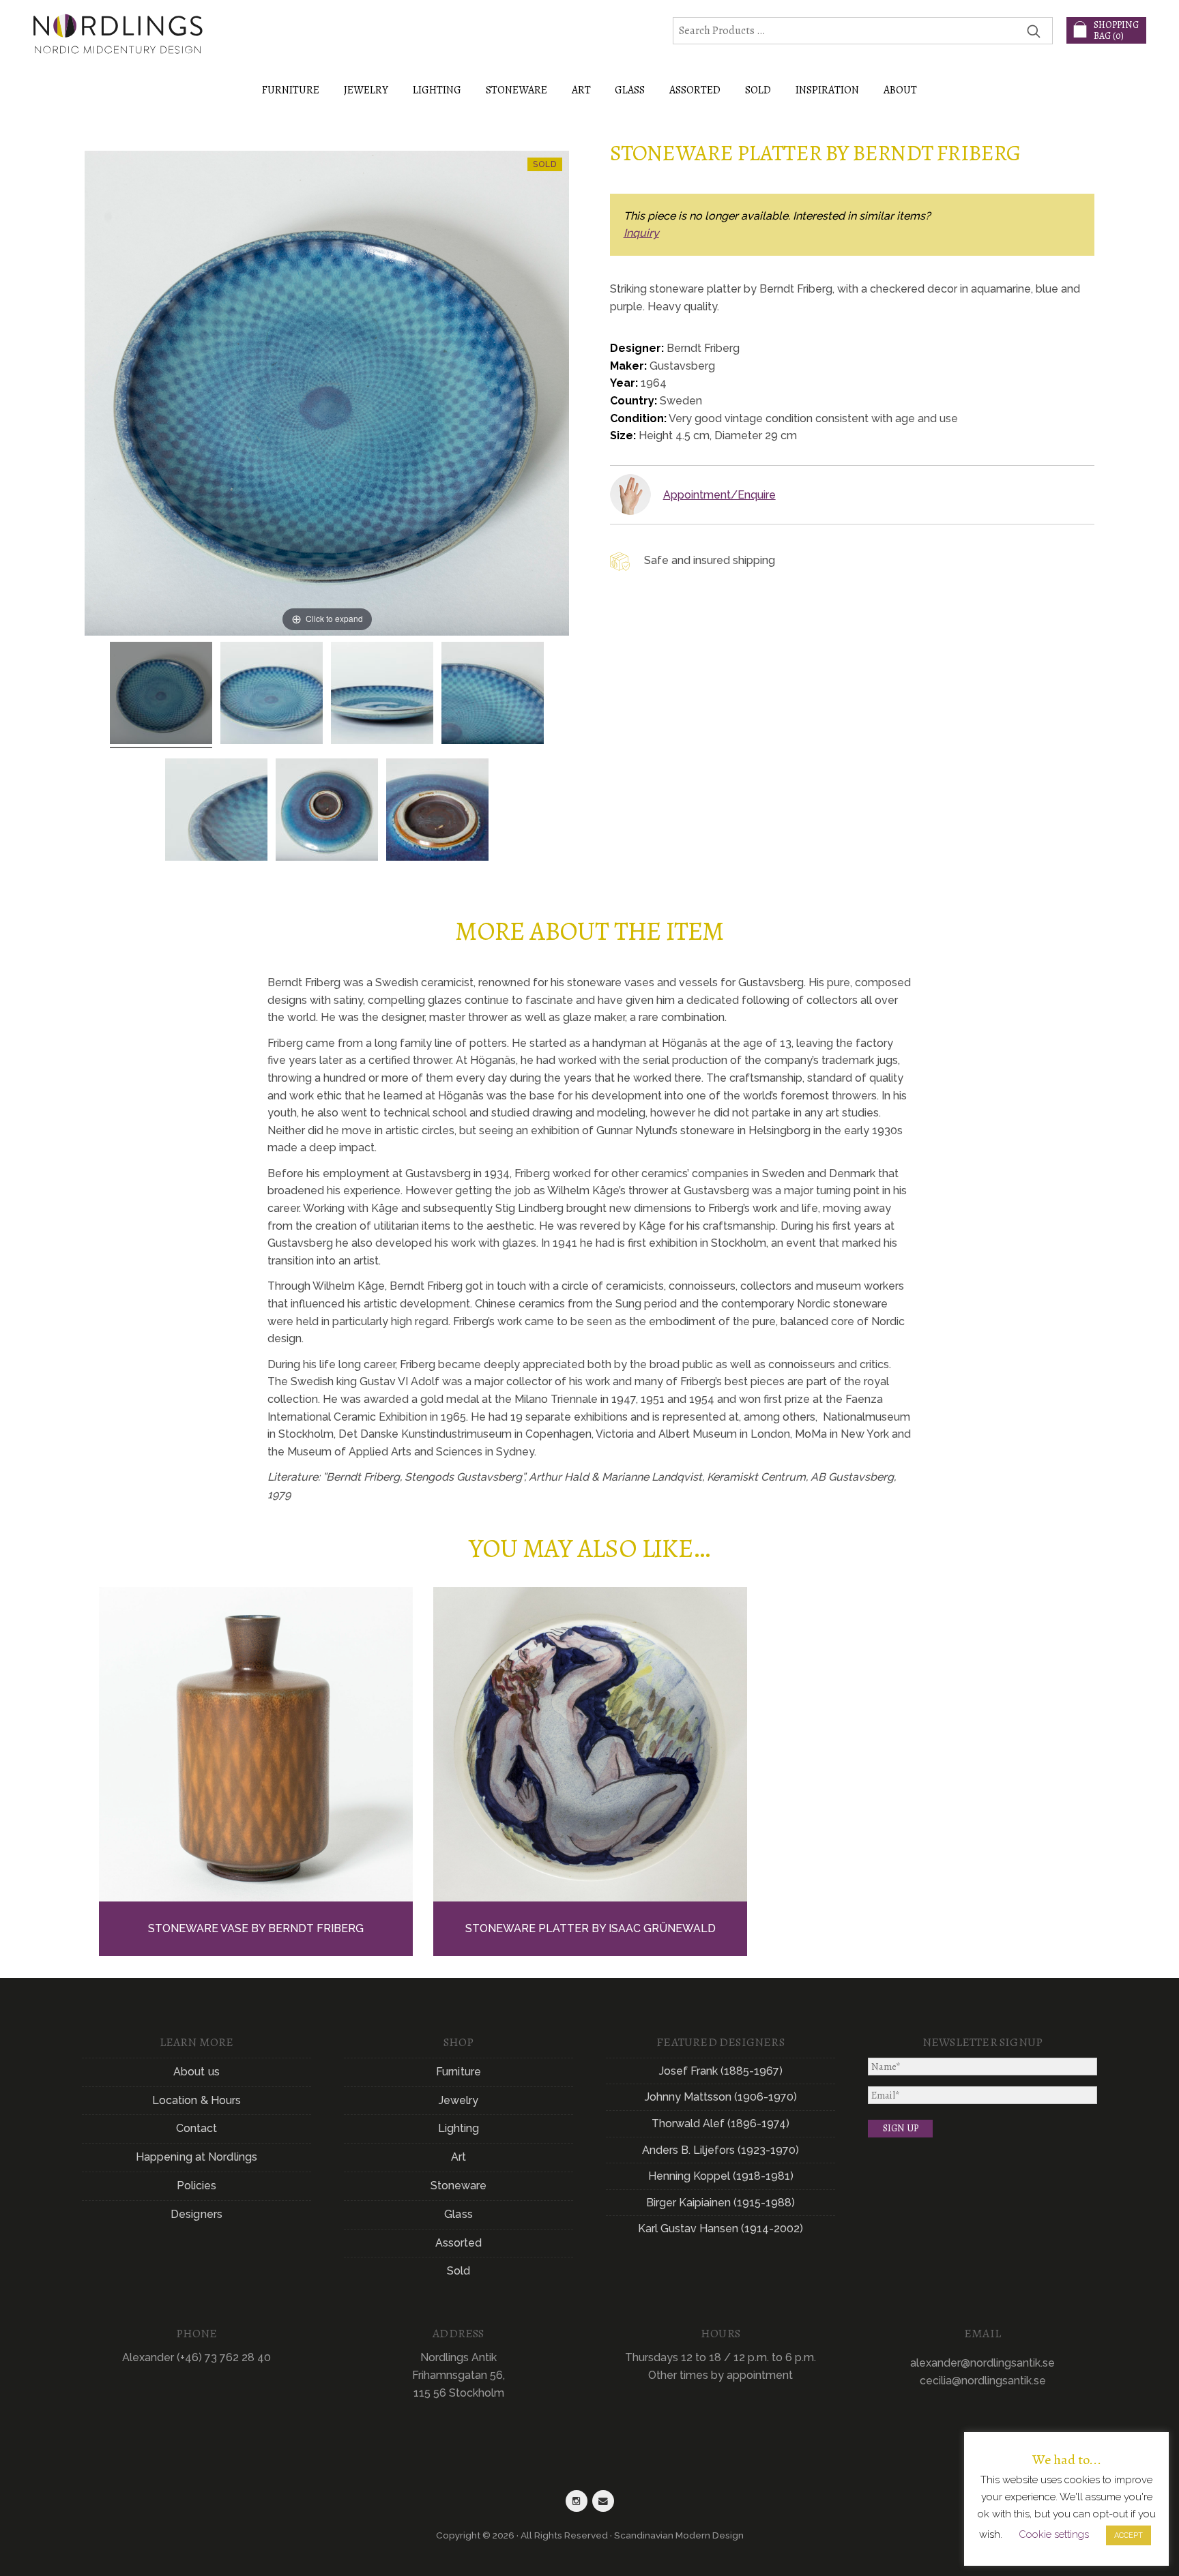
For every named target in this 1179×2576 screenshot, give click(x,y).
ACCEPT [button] (1129, 2535)
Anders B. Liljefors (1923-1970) (720, 2150)
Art (458, 2157)
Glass (458, 2214)
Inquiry (641, 233)
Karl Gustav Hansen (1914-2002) (720, 2229)
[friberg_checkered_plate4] (216, 812)
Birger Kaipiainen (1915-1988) (720, 2203)
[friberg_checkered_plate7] (437, 812)
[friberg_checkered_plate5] (493, 695)
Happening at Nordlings (196, 2157)
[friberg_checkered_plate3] (272, 695)
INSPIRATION (827, 90)
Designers (196, 2214)
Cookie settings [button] (1054, 2534)
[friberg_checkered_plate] (161, 695)
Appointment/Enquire (719, 495)
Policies (197, 2186)
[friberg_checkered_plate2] (382, 695)
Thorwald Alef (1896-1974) (720, 2123)
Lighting (459, 2128)
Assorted (459, 2243)
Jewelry (459, 2100)
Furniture (458, 2072)
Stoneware (459, 2186)
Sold (758, 90)
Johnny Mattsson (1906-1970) (721, 2097)
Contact (197, 2128)
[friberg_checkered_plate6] (327, 812)
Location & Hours (197, 2100)
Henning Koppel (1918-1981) (721, 2176)
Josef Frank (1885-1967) (721, 2071)
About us (196, 2072)
